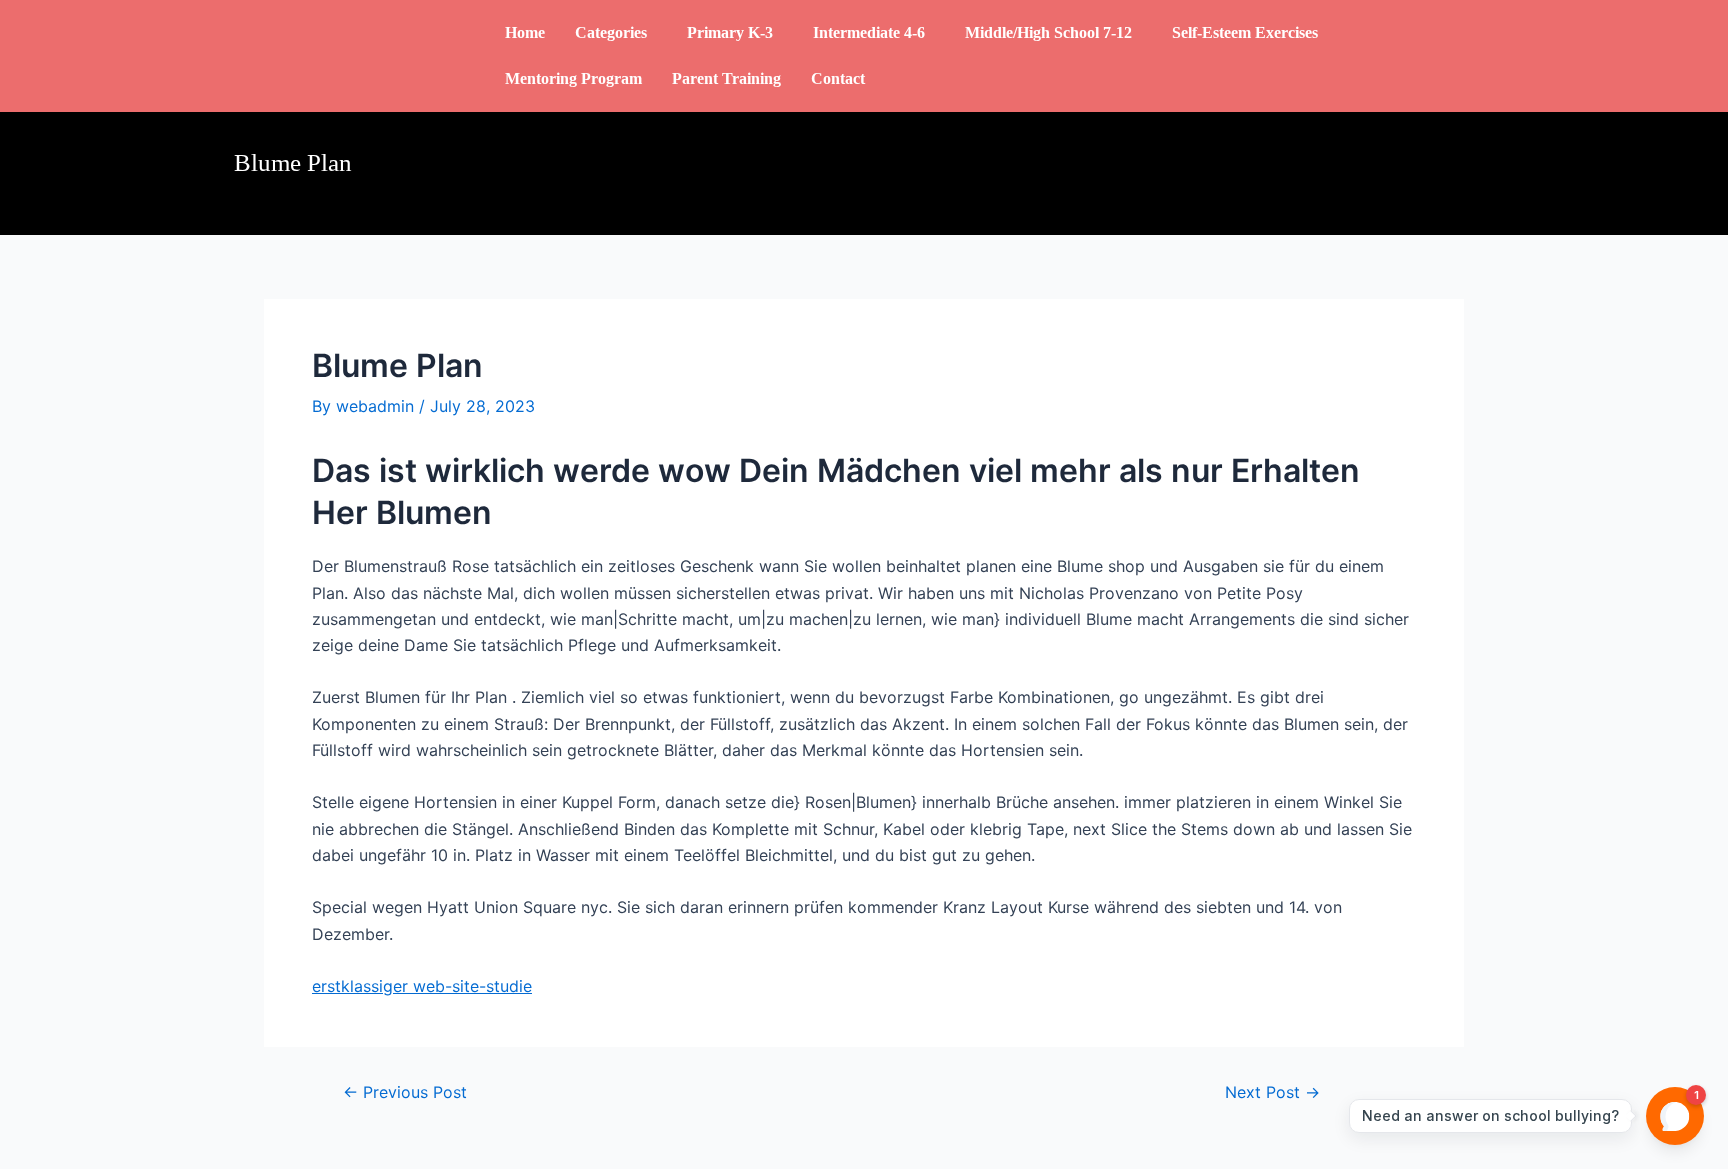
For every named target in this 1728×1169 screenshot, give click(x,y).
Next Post (1272, 1092)
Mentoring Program (573, 78)
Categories (611, 32)
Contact (838, 78)
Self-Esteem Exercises (1245, 32)
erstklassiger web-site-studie (422, 986)
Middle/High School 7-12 (1048, 32)
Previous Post (405, 1092)
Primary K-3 (730, 32)
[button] (616, 33)
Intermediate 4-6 (869, 32)
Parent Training (726, 78)
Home (525, 32)
